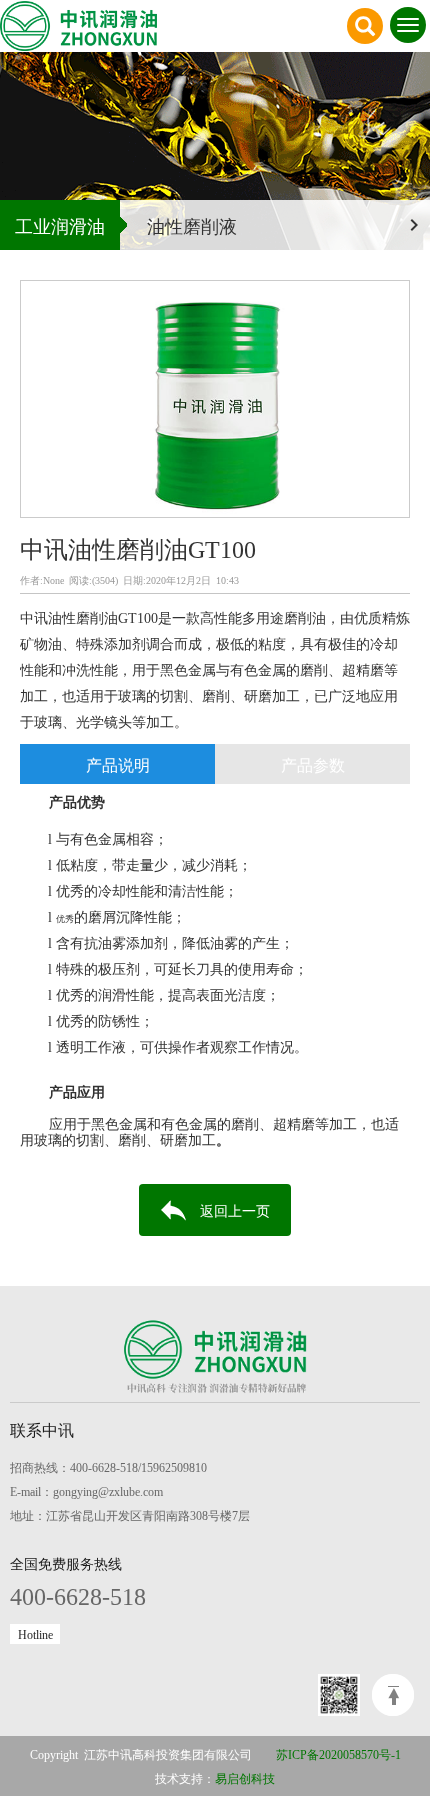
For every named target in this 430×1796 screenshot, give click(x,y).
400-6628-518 (78, 1594)
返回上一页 (235, 1210)
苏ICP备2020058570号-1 (338, 1754)
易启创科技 (245, 1778)
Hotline (35, 1634)
